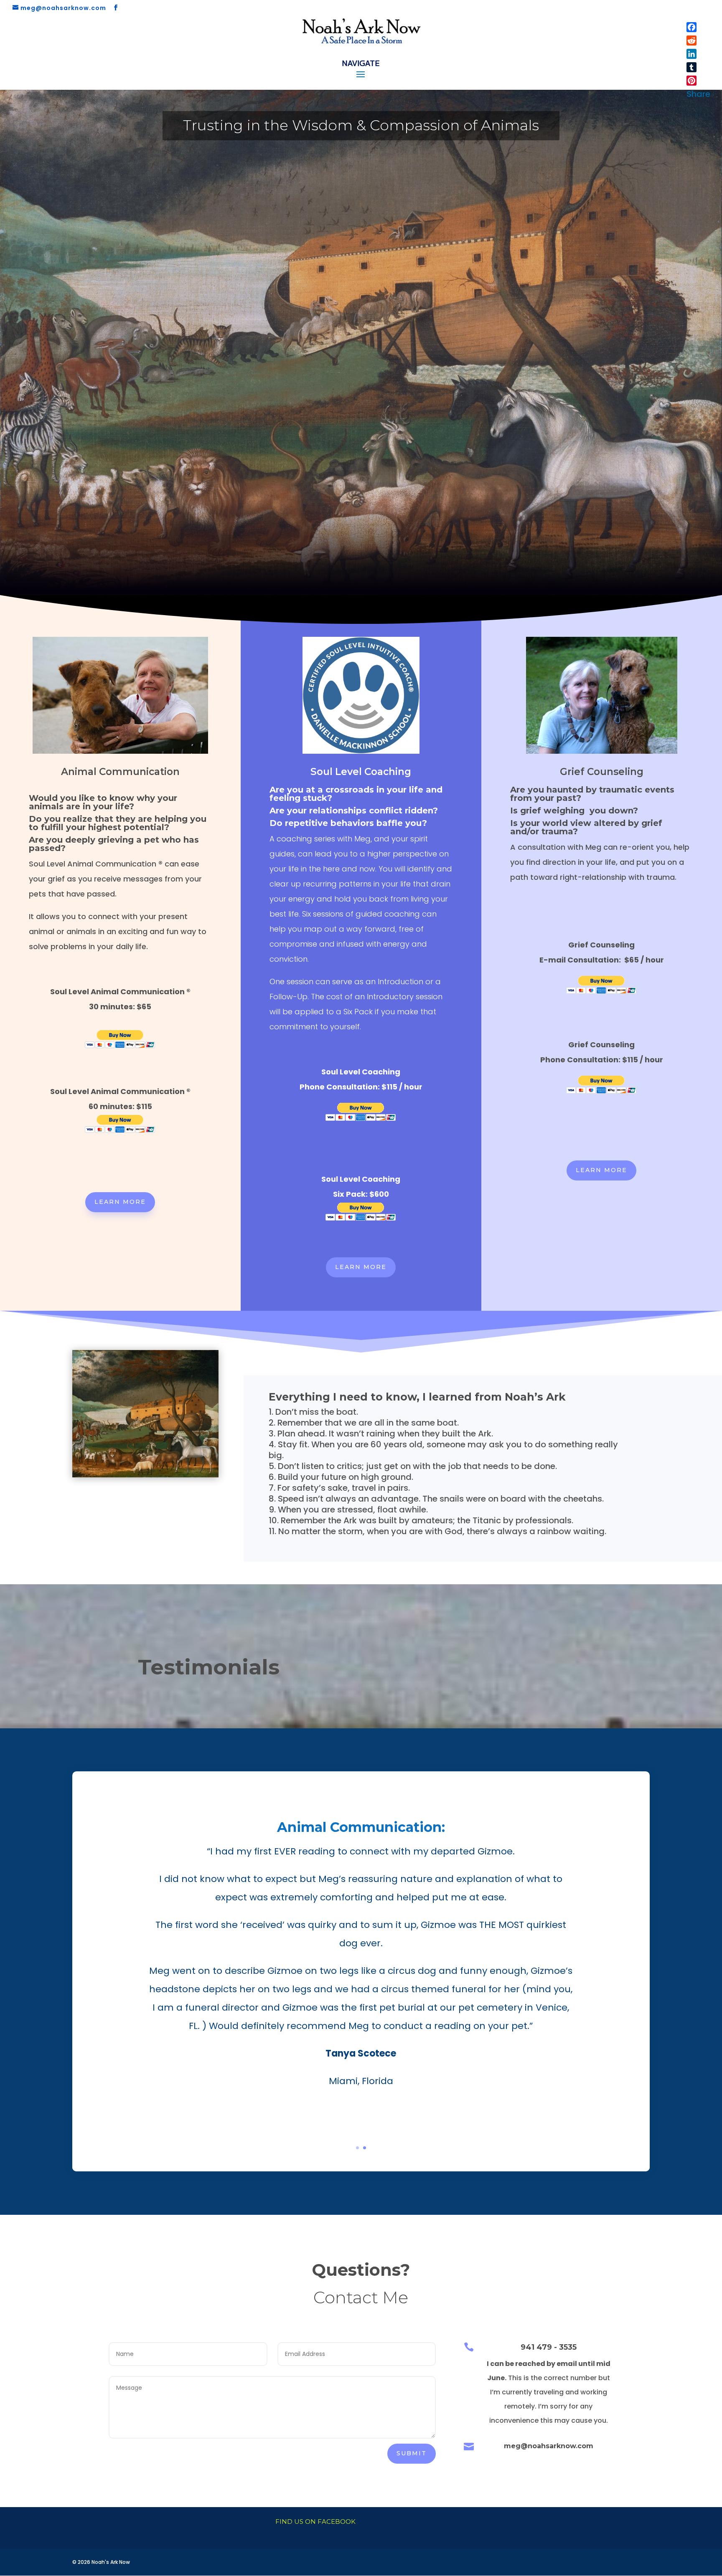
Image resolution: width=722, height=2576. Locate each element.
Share (698, 94)
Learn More (120, 1202)
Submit (412, 2453)
